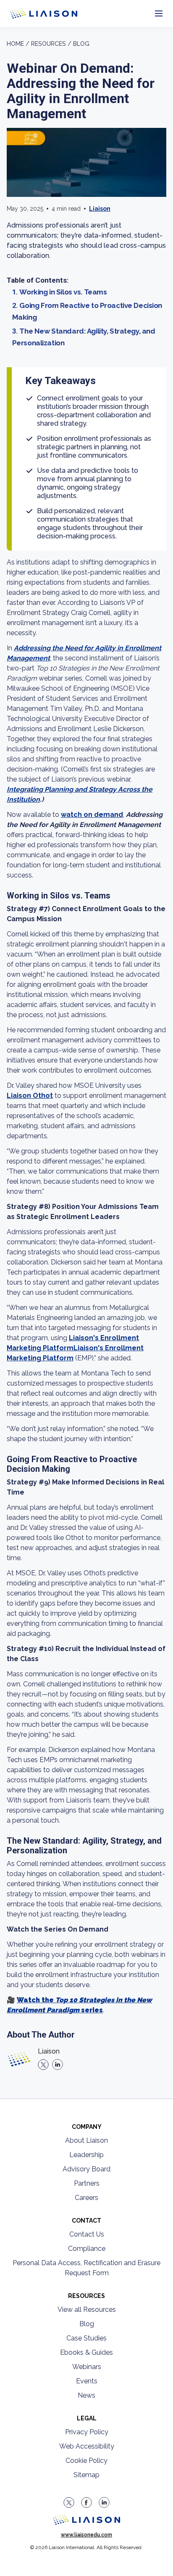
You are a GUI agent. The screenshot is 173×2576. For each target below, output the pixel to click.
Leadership (86, 2155)
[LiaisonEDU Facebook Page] (86, 2502)
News (86, 2395)
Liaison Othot (30, 1096)
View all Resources (87, 2310)
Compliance (87, 2249)
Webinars (87, 2367)
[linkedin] (58, 2065)
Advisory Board (86, 2169)
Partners (87, 2183)
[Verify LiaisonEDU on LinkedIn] (104, 2502)
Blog (81, 44)
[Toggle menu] (159, 14)
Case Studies (86, 2338)
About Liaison (86, 2140)
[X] (43, 2065)
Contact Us (87, 2234)
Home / (18, 44)
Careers (86, 2198)
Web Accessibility (87, 2446)
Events (87, 2381)
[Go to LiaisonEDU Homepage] (34, 13)
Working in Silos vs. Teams (63, 292)
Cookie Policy (86, 2461)
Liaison (100, 209)
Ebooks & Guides (86, 2352)
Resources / (51, 44)
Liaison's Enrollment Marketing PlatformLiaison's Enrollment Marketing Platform (75, 1348)
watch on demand (92, 815)
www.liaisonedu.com (86, 2535)
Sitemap (86, 2475)
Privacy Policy (87, 2432)
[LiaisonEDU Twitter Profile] (69, 2502)
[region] (86, 1301)
